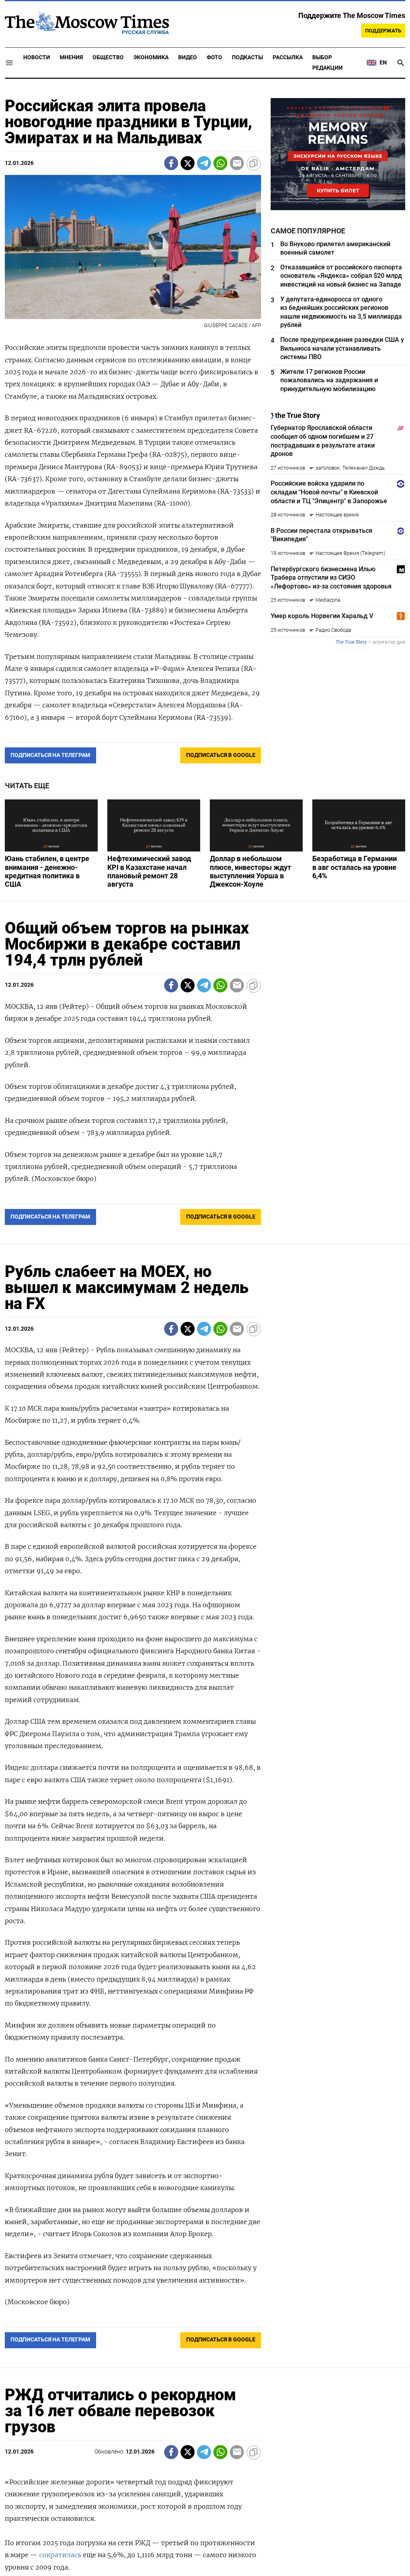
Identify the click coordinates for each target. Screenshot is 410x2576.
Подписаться (205, 1335)
